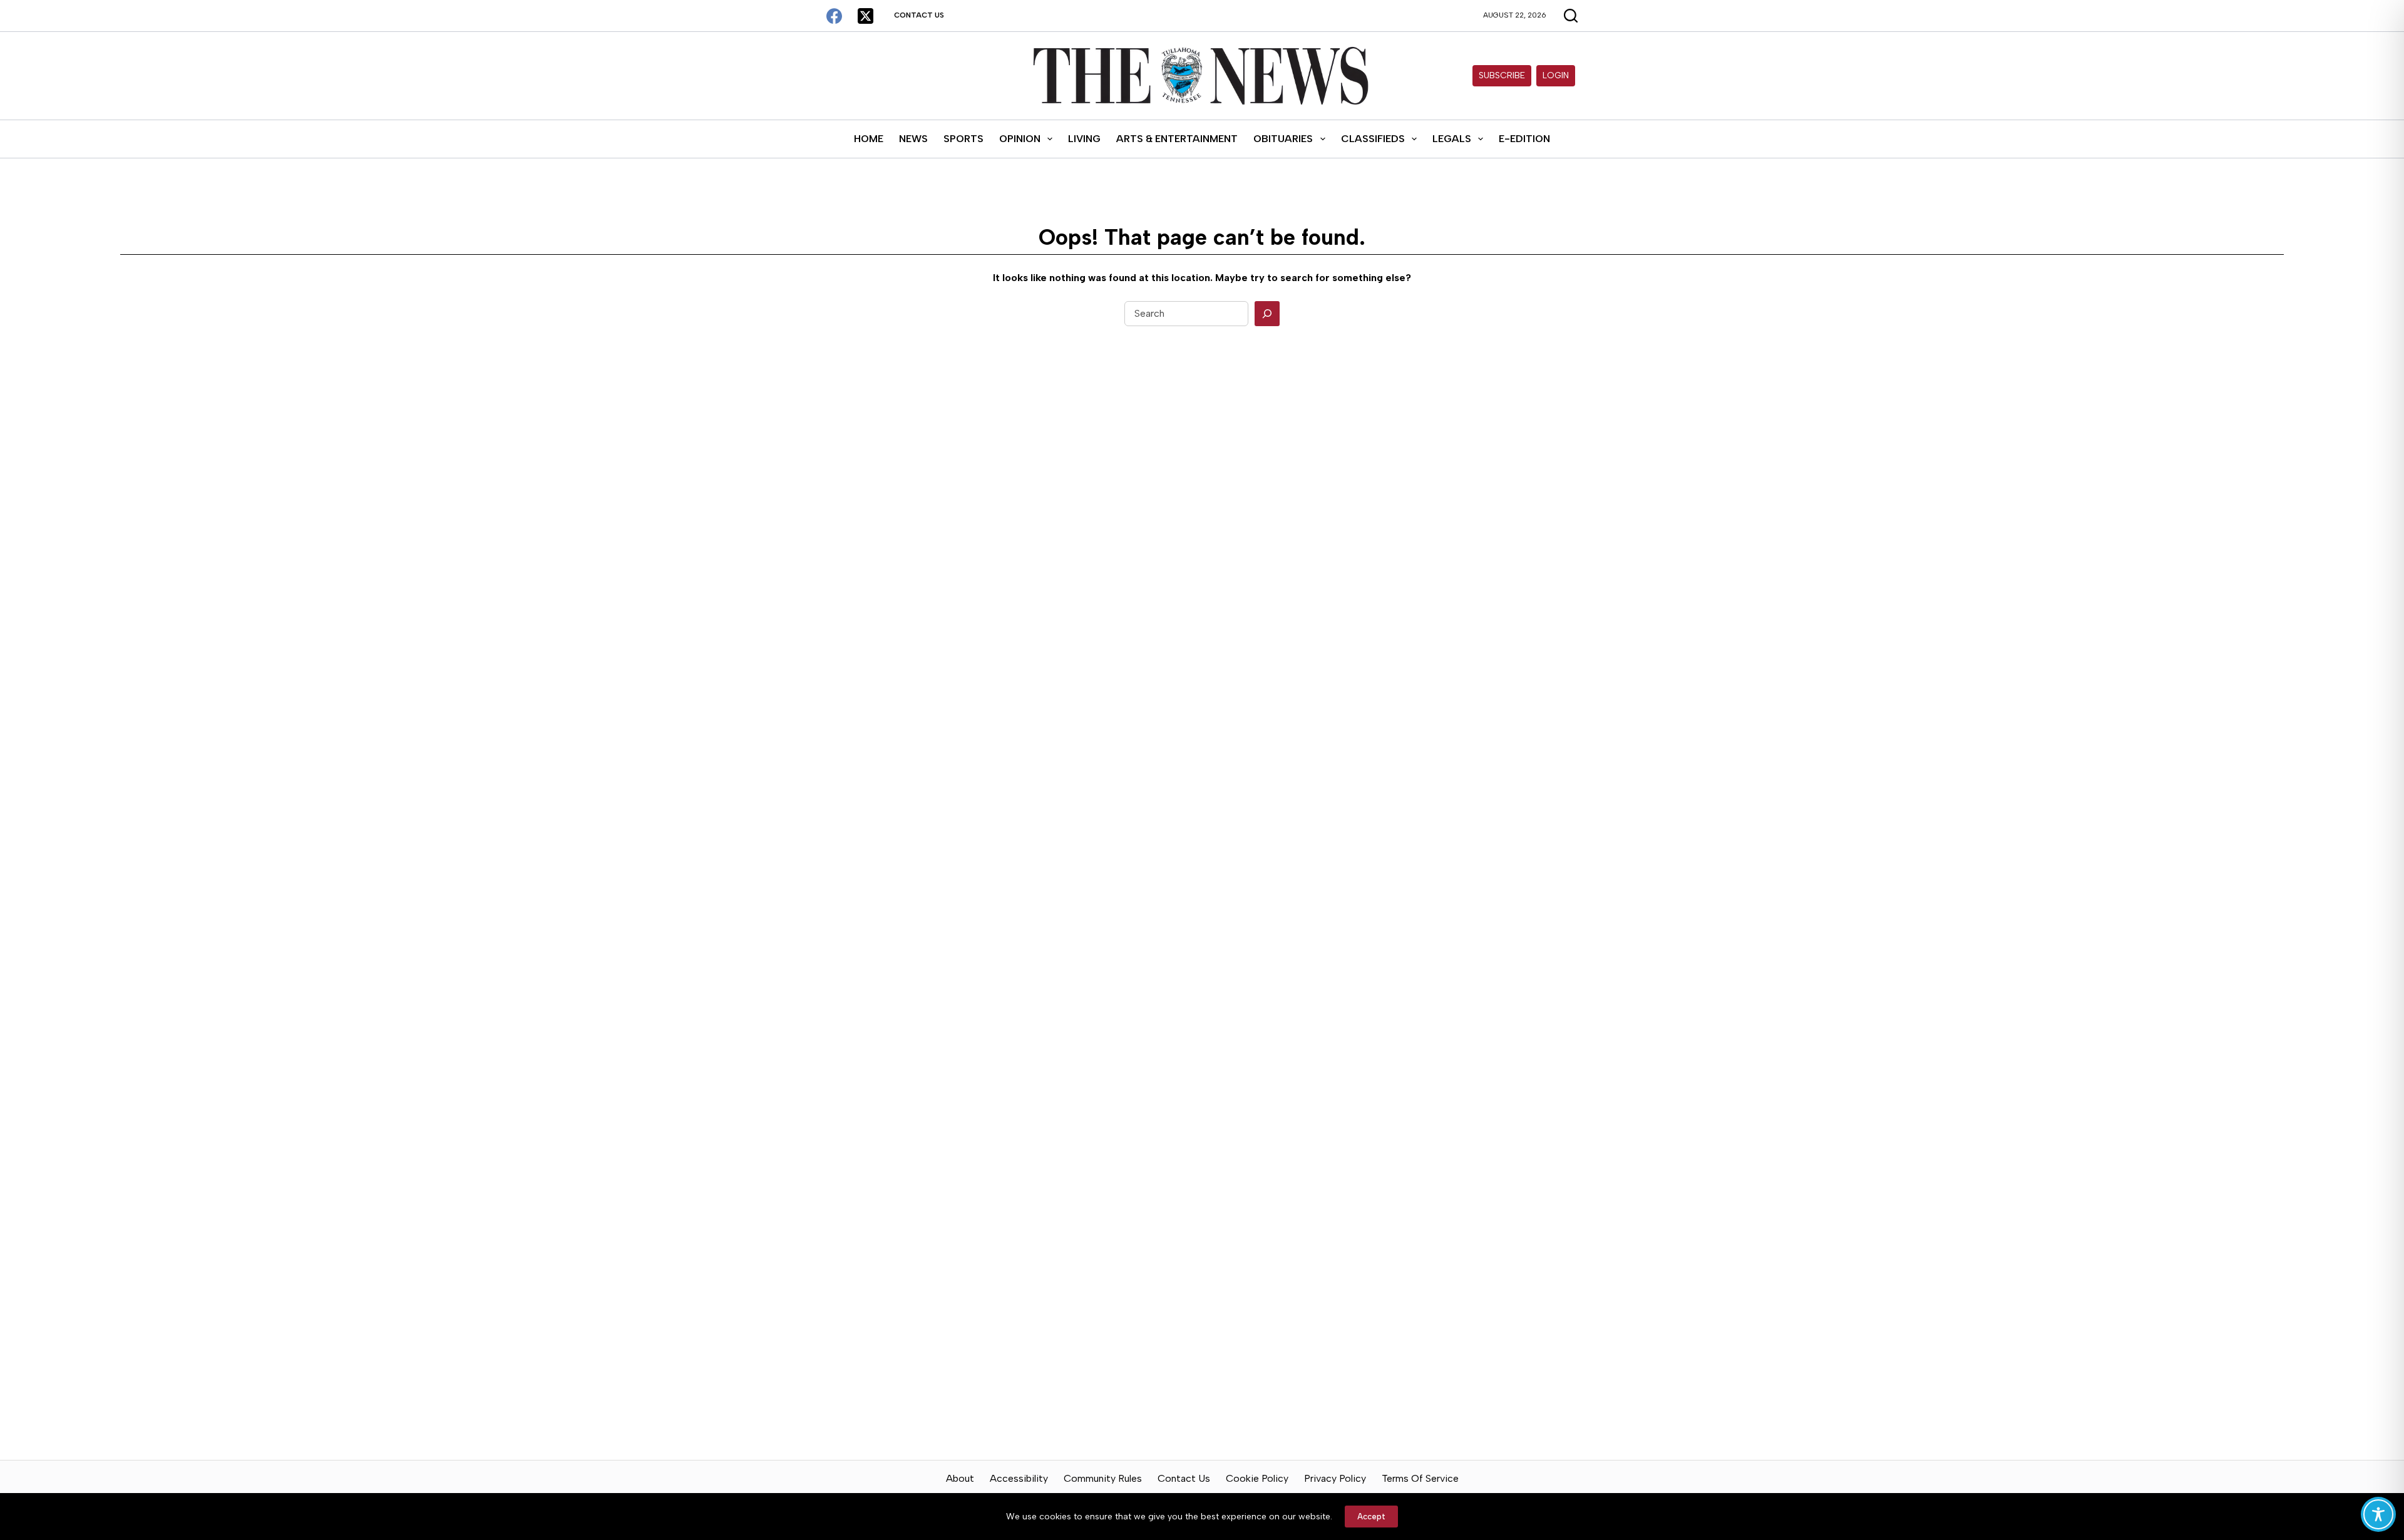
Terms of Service (1420, 1478)
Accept (1371, 1517)
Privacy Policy (1335, 1478)
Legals (1452, 139)
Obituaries (1283, 139)
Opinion (1020, 139)
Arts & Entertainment (1177, 139)
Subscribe (1502, 75)
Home (869, 139)
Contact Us (919, 15)
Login (1556, 75)
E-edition (1524, 139)
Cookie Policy (1257, 1478)
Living (1084, 139)
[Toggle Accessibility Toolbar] (2378, 1514)
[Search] (1267, 314)
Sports (963, 139)
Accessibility (1019, 1478)
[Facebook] (834, 16)
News (913, 139)
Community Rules (1103, 1478)
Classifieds (1373, 139)
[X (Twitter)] (866, 16)
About (960, 1478)
